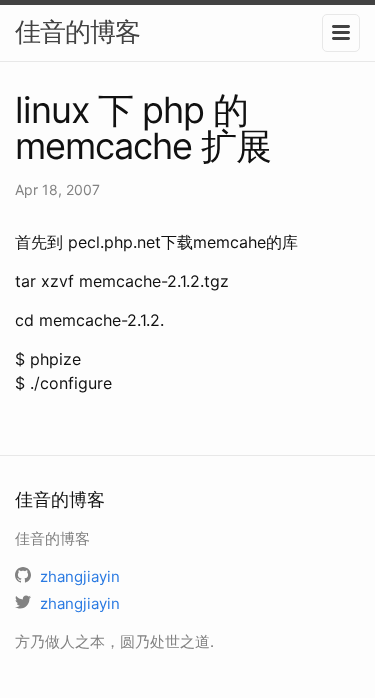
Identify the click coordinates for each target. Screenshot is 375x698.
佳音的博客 (77, 31)
